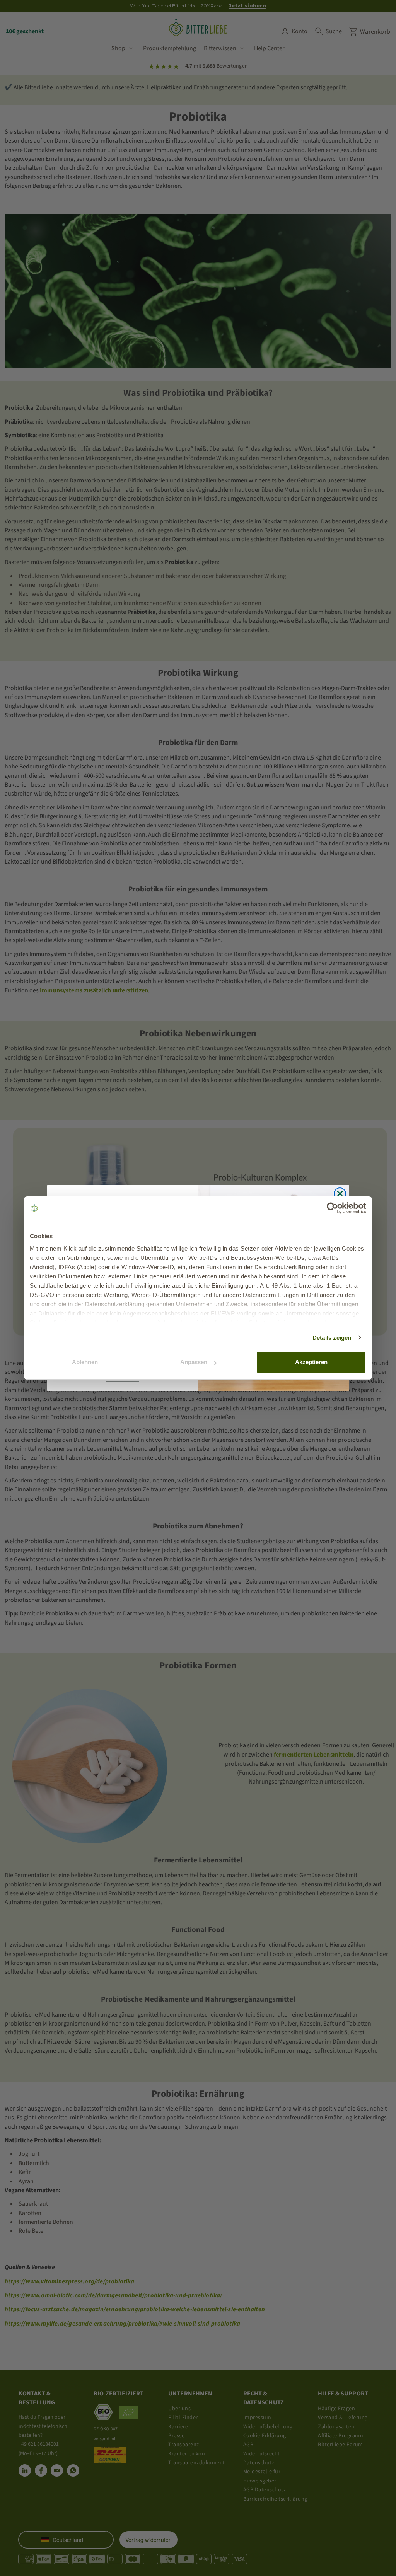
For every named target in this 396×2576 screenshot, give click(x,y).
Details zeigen (332, 1338)
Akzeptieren (311, 1362)
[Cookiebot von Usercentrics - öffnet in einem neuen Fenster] (332, 1208)
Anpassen (194, 1362)
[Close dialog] (340, 1194)
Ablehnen (85, 1362)
